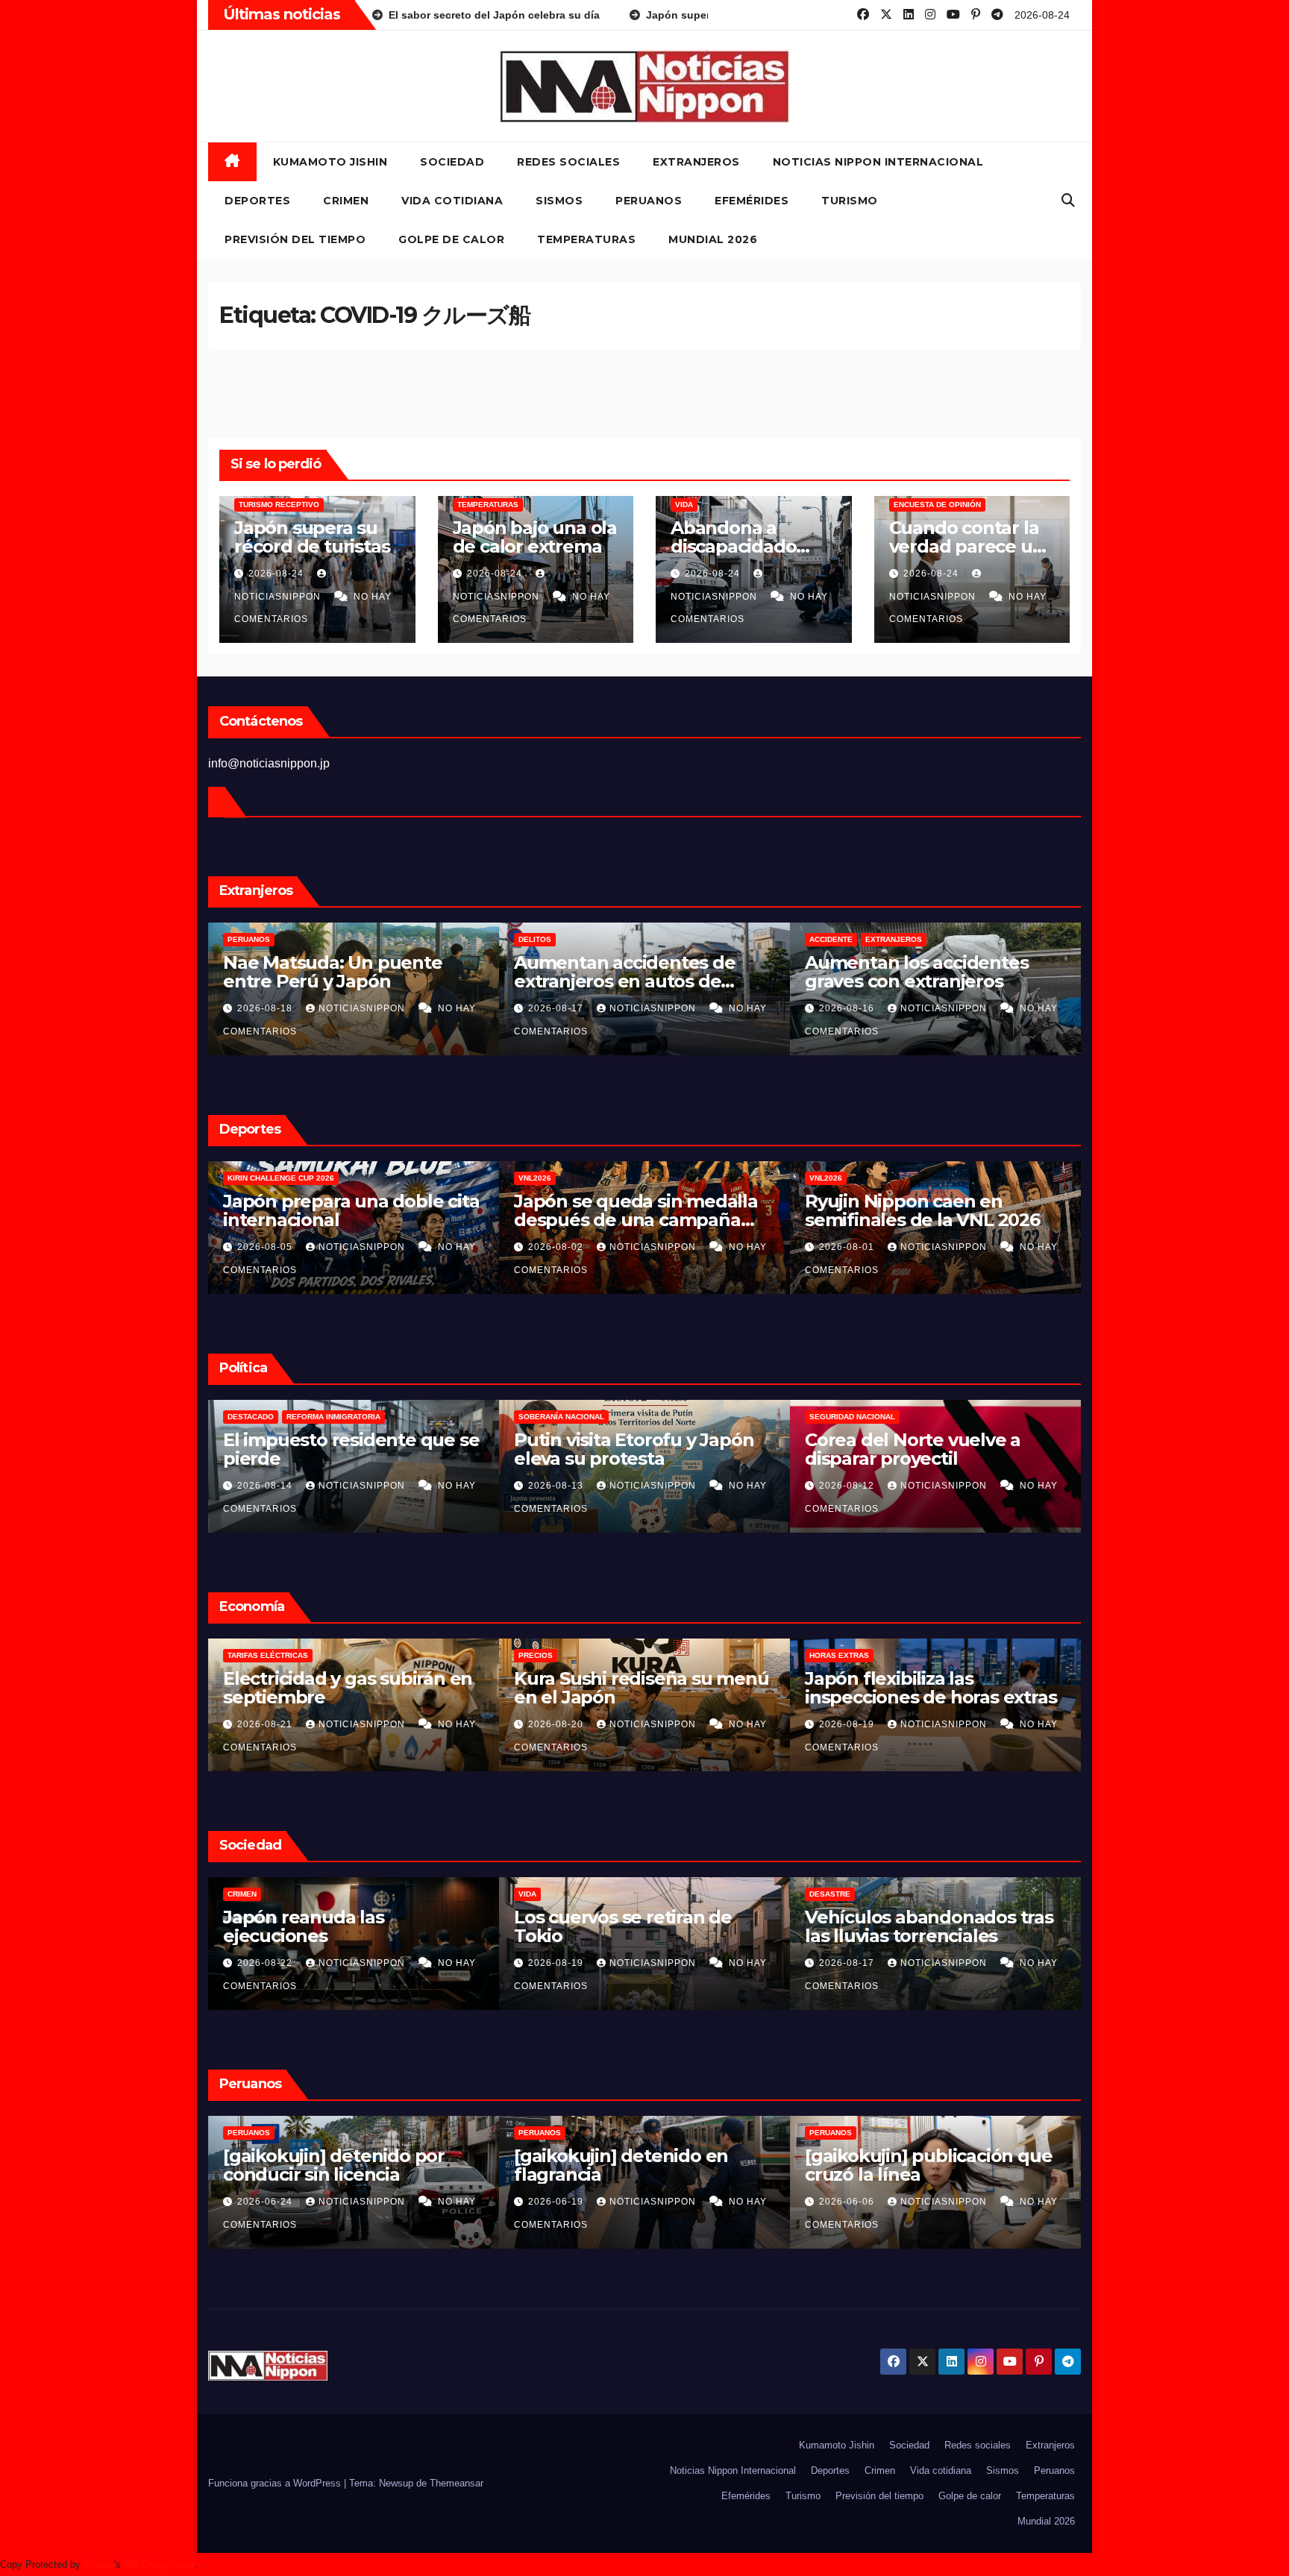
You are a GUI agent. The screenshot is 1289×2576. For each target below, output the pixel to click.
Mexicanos (250, 939)
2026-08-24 (277, 574)
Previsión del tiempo (295, 239)
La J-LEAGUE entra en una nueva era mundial (628, 1210)
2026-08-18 (557, 1008)
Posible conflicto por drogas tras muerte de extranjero (637, 972)
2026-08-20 (266, 1008)
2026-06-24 (848, 2202)
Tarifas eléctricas (850, 1655)
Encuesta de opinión (937, 505)
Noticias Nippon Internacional (878, 162)
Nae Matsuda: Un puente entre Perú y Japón (915, 972)
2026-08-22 (848, 1963)
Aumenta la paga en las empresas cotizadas (326, 1688)
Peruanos (649, 201)
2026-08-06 (557, 1247)
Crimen (346, 201)
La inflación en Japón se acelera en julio (619, 1688)
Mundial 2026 (713, 239)
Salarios (247, 1655)
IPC (525, 1655)
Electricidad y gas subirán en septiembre (929, 1688)
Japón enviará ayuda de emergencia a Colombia (327, 1449)
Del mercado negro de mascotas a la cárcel (322, 972)
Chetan (99, 2564)
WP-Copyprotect (159, 2564)
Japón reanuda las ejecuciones (885, 1926)
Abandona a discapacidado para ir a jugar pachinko (341, 1926)
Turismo (850, 201)
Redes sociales (568, 162)
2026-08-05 (848, 1247)
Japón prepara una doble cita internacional (933, 1210)
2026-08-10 (557, 2202)
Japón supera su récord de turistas (312, 537)
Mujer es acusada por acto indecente (628, 2165)
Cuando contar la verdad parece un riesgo (967, 546)
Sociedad (452, 162)
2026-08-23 (266, 1724)
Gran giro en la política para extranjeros (634, 1449)
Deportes (257, 201)
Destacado (542, 1417)
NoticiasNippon (363, 1008)
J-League (537, 1178)
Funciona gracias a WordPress (276, 2483)
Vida (684, 505)
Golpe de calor (451, 239)
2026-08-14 (557, 1486)
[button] (1068, 201)
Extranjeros (696, 162)
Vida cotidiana (452, 201)
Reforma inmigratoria (624, 1417)
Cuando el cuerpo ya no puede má (326, 1210)
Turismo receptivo (279, 505)
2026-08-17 (266, 1486)
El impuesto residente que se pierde (933, 1449)
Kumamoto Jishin (330, 162)
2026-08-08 (266, 1247)
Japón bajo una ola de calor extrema (535, 537)
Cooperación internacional (341, 1417)
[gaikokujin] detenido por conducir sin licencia (916, 2165)
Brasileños (543, 939)
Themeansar (457, 2483)
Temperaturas (586, 239)
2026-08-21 (557, 1724)
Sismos (559, 201)
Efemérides (752, 201)
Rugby (322, 1178)
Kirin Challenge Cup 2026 (863, 1178)
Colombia (248, 1417)
